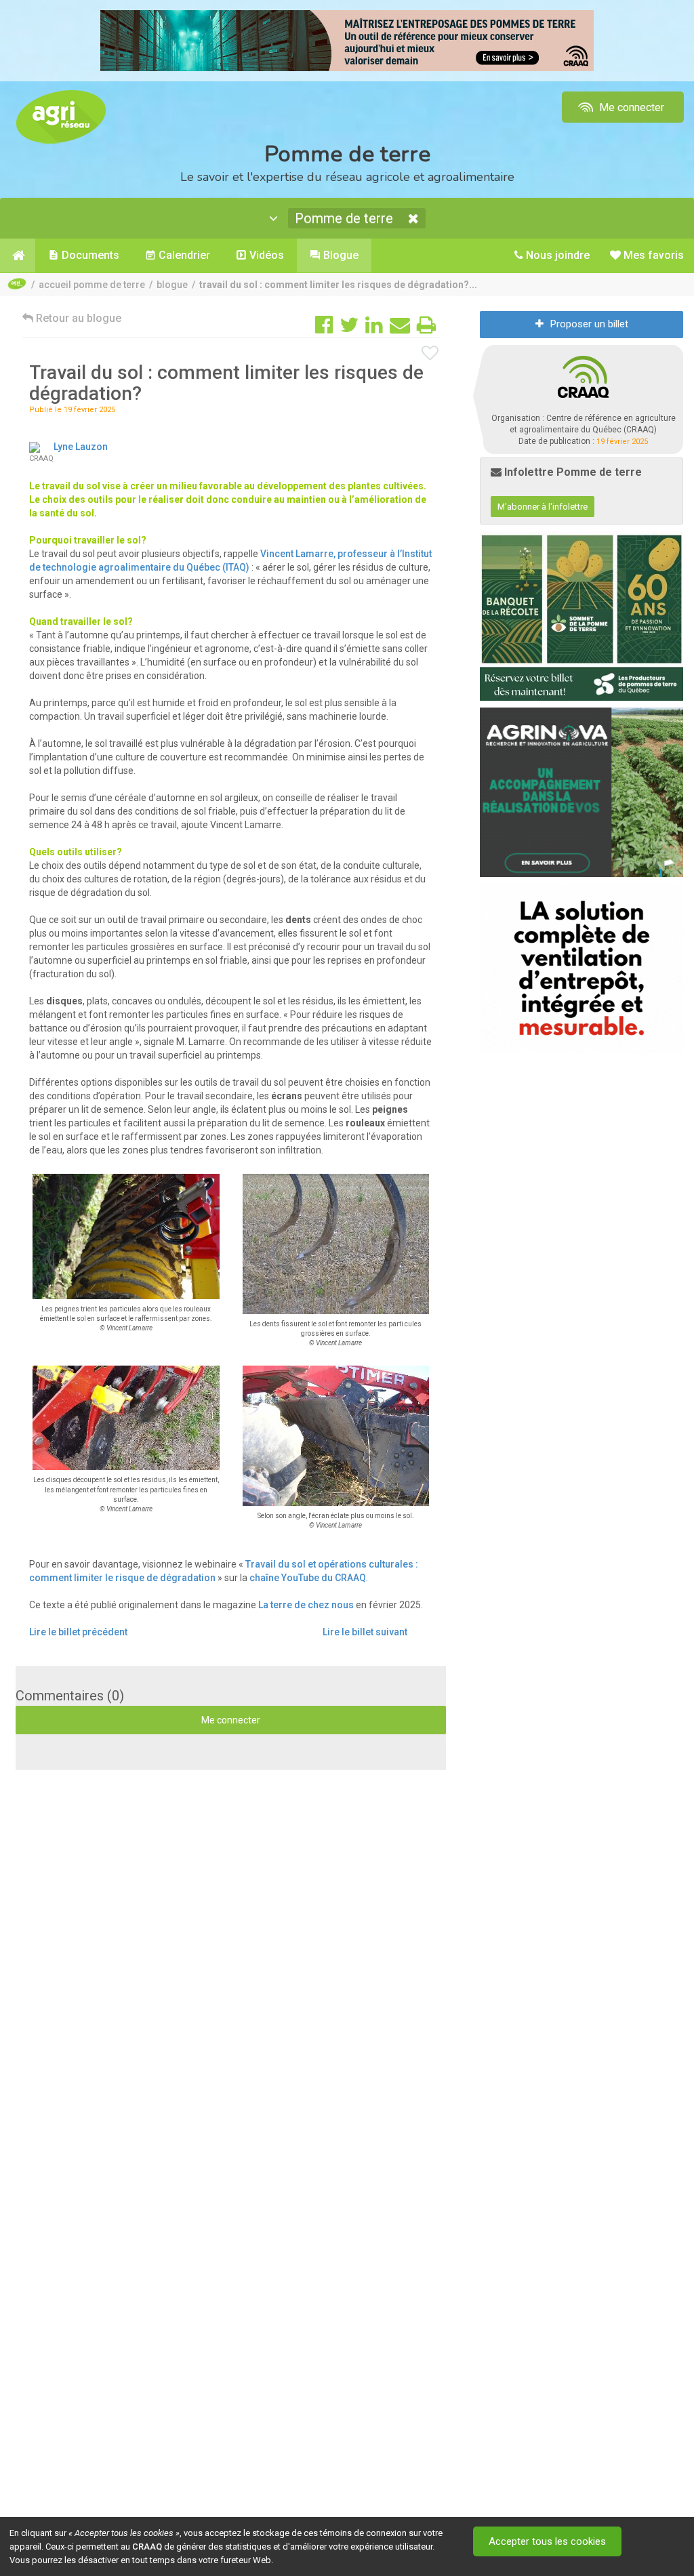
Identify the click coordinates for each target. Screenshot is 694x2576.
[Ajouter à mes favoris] (430, 354)
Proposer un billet (589, 324)
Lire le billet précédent (78, 1632)
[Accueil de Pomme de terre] (18, 255)
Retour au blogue (77, 318)
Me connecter (630, 107)
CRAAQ (147, 2547)
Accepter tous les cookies (547, 2541)
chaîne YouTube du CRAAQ (308, 1578)
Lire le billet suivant (365, 1632)
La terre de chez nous (306, 1605)
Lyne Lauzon (81, 447)
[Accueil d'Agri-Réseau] (61, 116)
